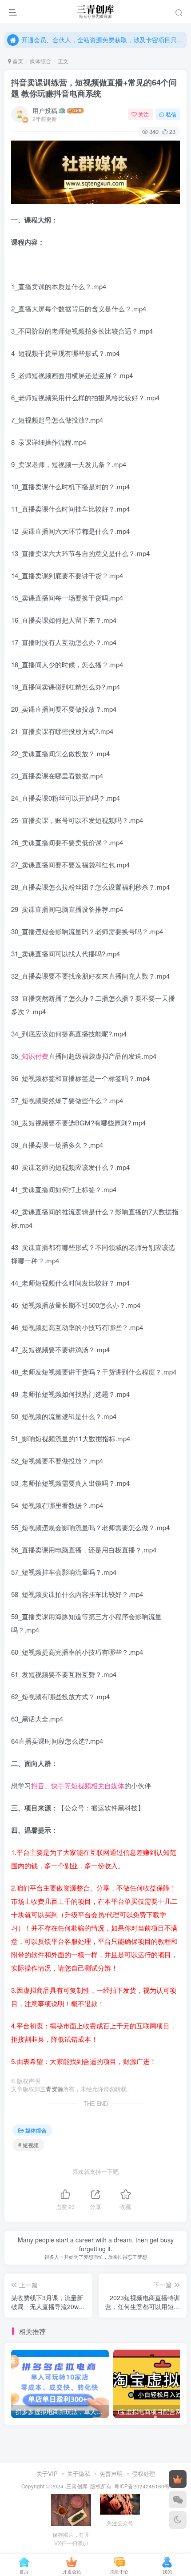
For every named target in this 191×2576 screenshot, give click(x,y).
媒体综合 (40, 61)
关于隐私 (79, 2473)
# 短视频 (28, 2145)
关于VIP (47, 2473)
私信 (171, 114)
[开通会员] (178, 2479)
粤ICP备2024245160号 (142, 2486)
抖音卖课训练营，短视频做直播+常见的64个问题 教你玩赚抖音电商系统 (94, 88)
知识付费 (35, 1056)
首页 (17, 61)
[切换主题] (178, 2520)
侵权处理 (143, 2473)
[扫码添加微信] (178, 2499)
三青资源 (52, 2089)
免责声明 (111, 2473)
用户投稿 (45, 110)
